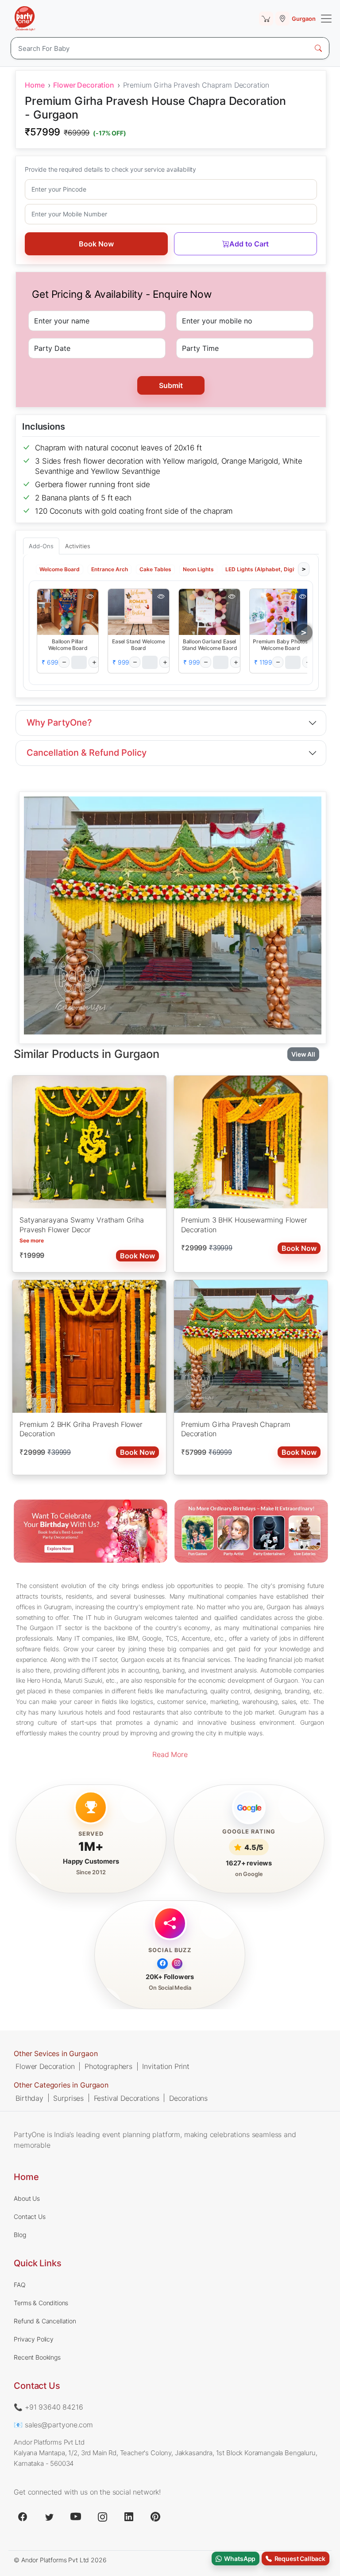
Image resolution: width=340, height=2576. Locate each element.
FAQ (20, 2285)
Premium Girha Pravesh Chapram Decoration (236, 1429)
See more (32, 1240)
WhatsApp (239, 2559)
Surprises (68, 2098)
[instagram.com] (102, 2517)
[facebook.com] (23, 2517)
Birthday (29, 2098)
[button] (68, 611)
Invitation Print (166, 2066)
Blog (20, 2235)
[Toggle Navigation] (326, 19)
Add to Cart (249, 244)
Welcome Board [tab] (60, 569)
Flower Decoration (83, 85)
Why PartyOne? (59, 723)
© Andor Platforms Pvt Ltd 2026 (60, 2560)
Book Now (96, 244)
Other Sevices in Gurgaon (56, 2053)
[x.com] (49, 2517)
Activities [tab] (78, 546)
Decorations (188, 2098)
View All (303, 1054)
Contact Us (29, 2217)
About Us (27, 2198)
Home (35, 85)
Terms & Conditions (41, 2303)
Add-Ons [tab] (41, 546)
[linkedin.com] (129, 2517)
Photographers (108, 2066)
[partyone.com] (25, 19)
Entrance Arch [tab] (110, 569)
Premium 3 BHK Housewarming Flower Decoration (244, 1225)
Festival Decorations (127, 2098)
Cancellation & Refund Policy (87, 753)
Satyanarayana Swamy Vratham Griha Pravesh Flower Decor (82, 1225)
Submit (171, 385)
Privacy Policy (34, 2339)
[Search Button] (318, 48)
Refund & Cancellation (45, 2321)
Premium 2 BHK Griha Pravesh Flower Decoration (81, 1429)
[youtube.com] (76, 2517)
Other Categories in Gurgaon (61, 2085)
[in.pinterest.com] (155, 2517)
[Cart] (266, 19)
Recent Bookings (37, 2357)
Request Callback (299, 2559)
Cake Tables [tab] (155, 569)
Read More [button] (170, 1754)
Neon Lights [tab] (198, 569)
